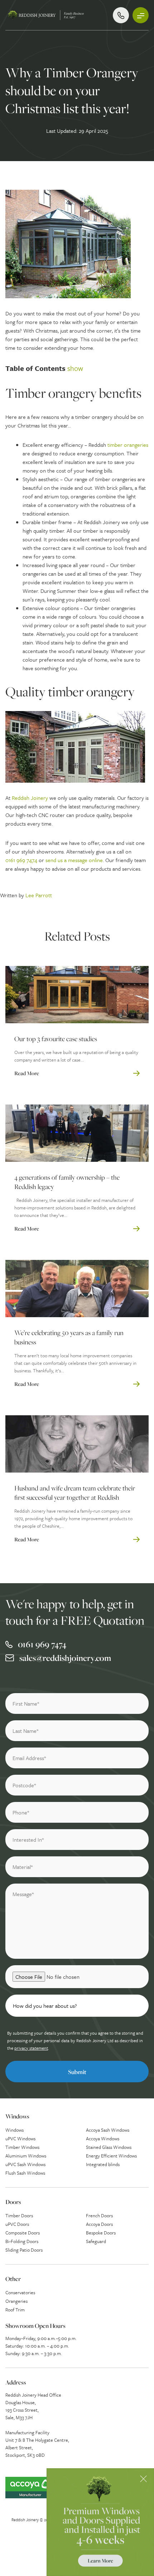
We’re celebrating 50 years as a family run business (69, 1337)
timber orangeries (128, 445)
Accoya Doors (99, 2224)
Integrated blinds (103, 2164)
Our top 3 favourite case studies (56, 1039)
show (75, 368)
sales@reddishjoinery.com (65, 1658)
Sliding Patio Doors (24, 2250)
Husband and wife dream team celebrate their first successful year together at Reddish (75, 1493)
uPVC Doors (17, 2224)
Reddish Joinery (30, 798)
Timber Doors (19, 2215)
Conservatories (20, 2292)
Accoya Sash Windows (108, 2130)
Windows (15, 2130)
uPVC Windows (20, 2138)
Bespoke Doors (101, 2233)
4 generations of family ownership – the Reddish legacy (67, 1182)
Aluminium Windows (26, 2156)
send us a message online (74, 860)
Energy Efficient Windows (111, 2156)
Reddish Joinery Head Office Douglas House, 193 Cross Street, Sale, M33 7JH (33, 2406)
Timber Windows (22, 2147)
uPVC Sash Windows (25, 2164)
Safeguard (96, 2241)
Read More (27, 1073)
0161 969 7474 (21, 860)
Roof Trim (15, 2310)
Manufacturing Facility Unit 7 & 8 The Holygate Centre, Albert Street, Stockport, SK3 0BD (37, 2444)
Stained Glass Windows (109, 2147)
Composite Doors (23, 2233)
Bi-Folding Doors (22, 2241)
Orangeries (16, 2301)
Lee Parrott (39, 895)
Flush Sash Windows (25, 2173)
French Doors (99, 2215)
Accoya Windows (103, 2138)
